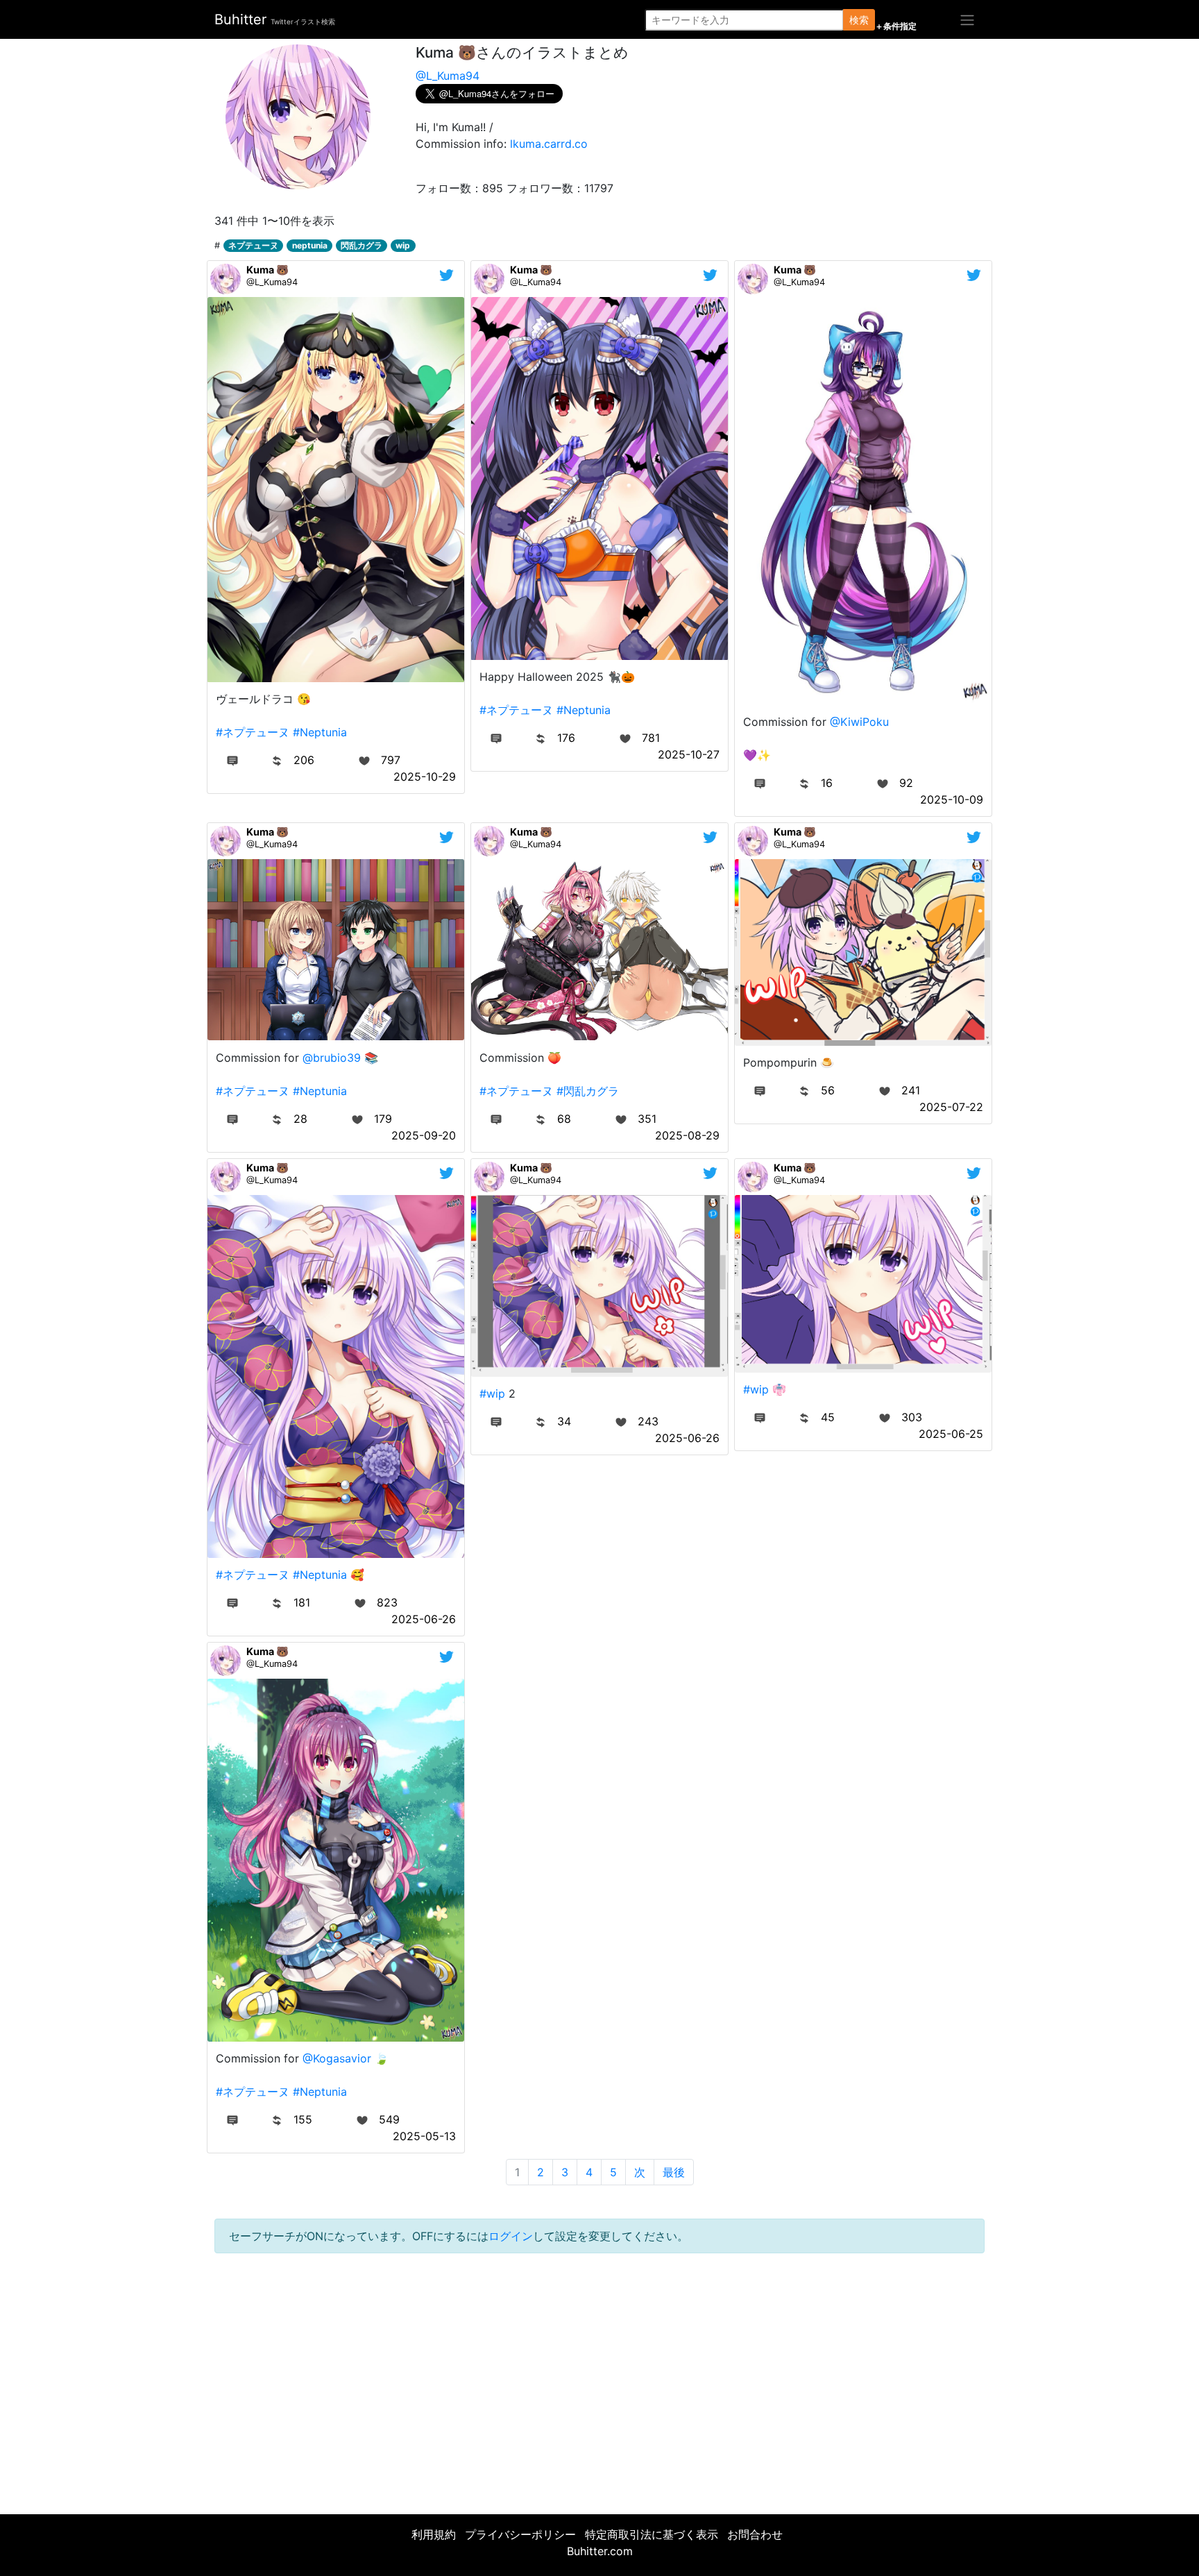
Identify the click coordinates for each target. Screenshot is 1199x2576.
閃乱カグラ (362, 245)
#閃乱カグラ (588, 1091)
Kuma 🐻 (267, 270)
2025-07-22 (951, 1107)
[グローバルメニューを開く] (967, 19)
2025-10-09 (952, 799)
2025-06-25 (951, 1434)
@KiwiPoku (859, 722)
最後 (674, 2172)
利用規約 (434, 2534)
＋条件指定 (896, 26)
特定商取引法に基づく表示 (652, 2534)
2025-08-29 (687, 1135)
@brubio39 (332, 1058)
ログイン (511, 2236)
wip (403, 245)
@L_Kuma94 (448, 76)
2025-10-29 (425, 777)
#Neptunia (320, 732)
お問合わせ (755, 2534)
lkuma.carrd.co (549, 144)
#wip (492, 1393)
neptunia (310, 245)
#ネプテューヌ (253, 732)
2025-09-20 (424, 1135)
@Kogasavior (337, 2058)
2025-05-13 (424, 2136)
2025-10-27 (689, 754)
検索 (859, 20)
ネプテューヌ (253, 245)
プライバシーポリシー (520, 2534)
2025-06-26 (424, 1619)
